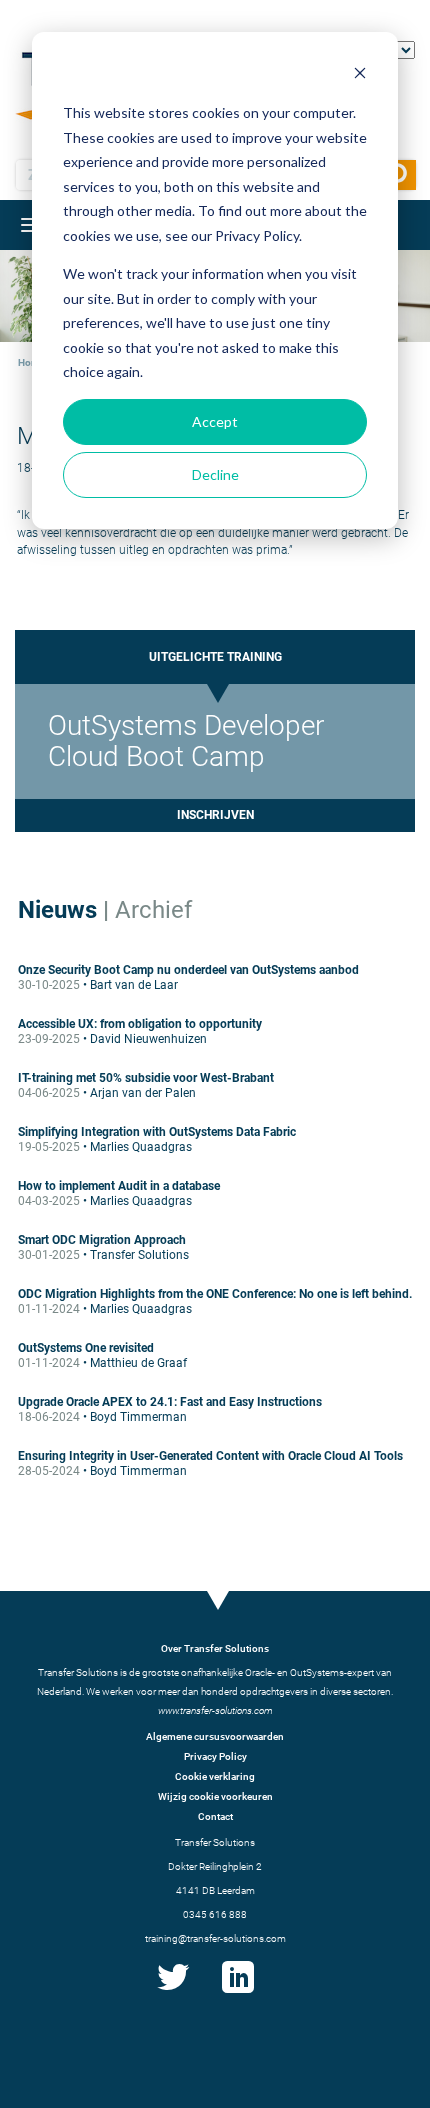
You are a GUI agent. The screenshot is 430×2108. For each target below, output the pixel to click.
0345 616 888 (215, 1914)
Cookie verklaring (215, 1776)
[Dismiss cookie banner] (360, 75)
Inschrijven (215, 815)
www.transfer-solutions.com (215, 1710)
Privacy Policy (215, 1756)
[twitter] (173, 1993)
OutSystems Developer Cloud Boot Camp (186, 740)
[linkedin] (238, 1993)
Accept (215, 421)
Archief (153, 910)
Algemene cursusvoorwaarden (215, 1736)
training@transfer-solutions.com (215, 1938)
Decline (215, 474)
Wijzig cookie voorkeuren (215, 1796)
